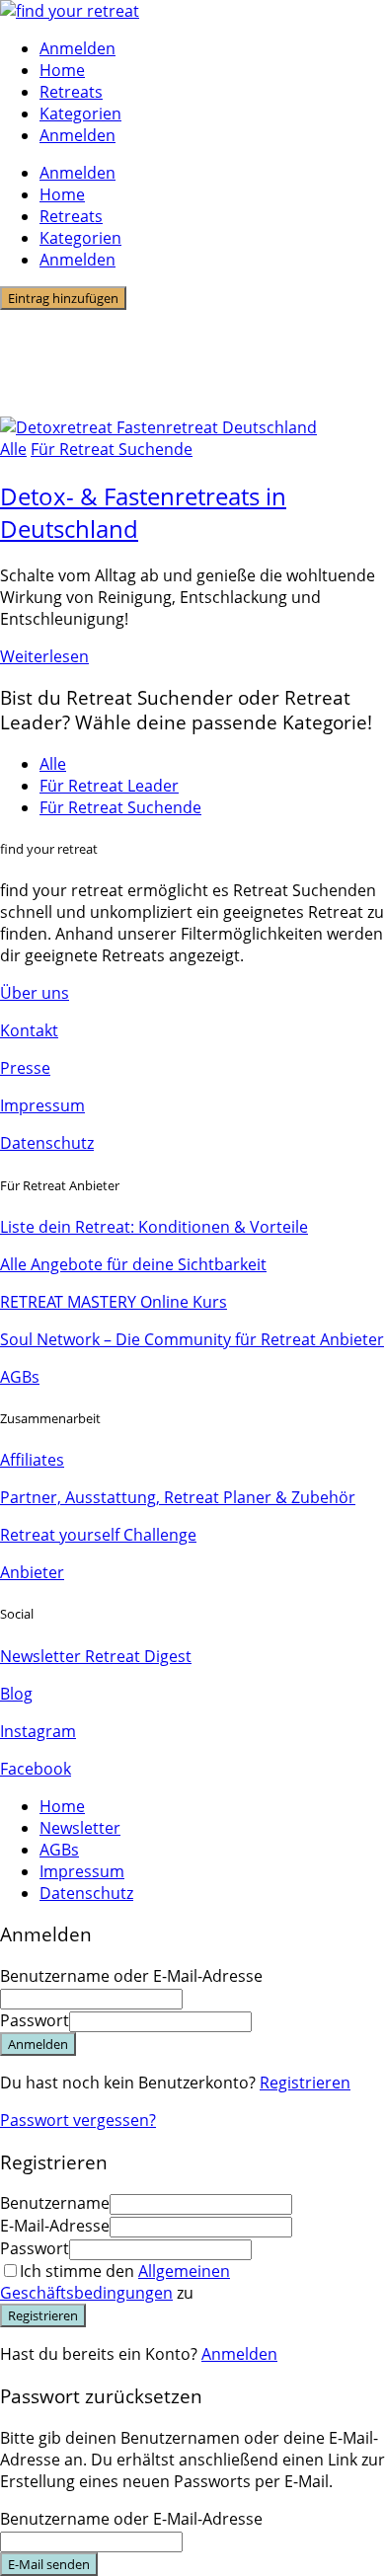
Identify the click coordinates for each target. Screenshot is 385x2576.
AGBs (20, 1377)
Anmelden (239, 2354)
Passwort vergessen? (78, 2120)
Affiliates (32, 1460)
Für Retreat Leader (109, 786)
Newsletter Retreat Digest (96, 1656)
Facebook (36, 1769)
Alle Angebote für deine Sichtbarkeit (133, 1264)
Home (62, 70)
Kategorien (80, 114)
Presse (25, 1068)
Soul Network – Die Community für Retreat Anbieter (192, 1339)
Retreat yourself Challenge (98, 1535)
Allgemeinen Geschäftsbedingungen (115, 2282)
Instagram (38, 1731)
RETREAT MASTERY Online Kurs (114, 1302)
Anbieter (32, 1572)
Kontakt (29, 1030)
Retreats (71, 92)
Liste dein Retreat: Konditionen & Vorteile (154, 1227)
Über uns (35, 993)
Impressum (42, 1105)
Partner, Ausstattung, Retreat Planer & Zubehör (178, 1497)
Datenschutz (47, 1143)
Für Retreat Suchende (112, 449)
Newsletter (80, 1828)
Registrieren (305, 2083)
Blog (16, 1694)
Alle (13, 449)
